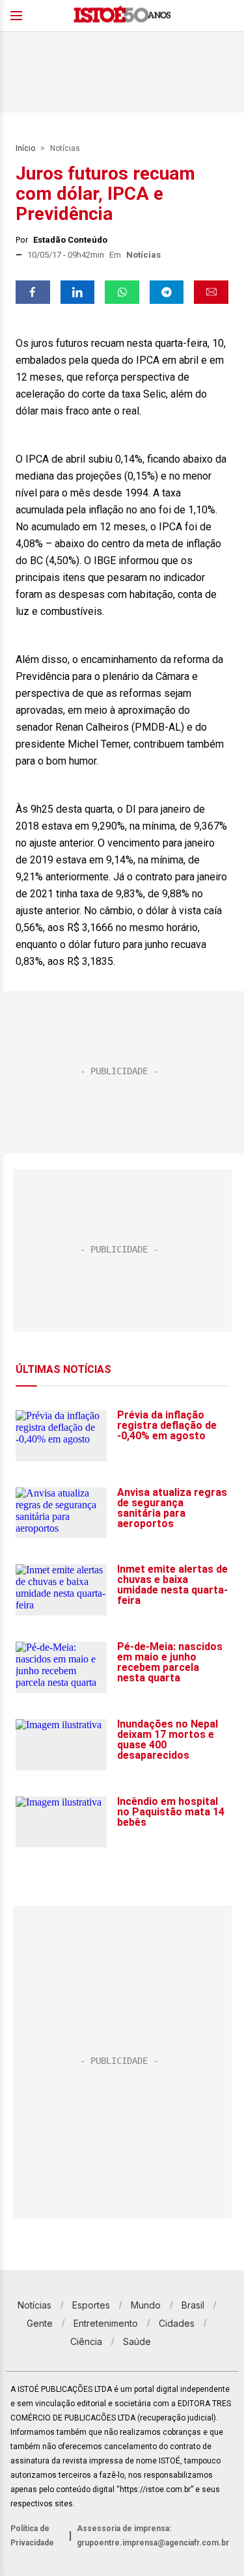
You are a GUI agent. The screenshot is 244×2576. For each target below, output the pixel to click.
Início (25, 148)
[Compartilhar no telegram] (167, 292)
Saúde (137, 2341)
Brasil (193, 2305)
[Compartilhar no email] (211, 292)
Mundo (146, 2305)
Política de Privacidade (32, 2536)
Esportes (91, 2305)
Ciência (86, 2341)
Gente (40, 2323)
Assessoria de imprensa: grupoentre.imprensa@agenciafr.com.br (153, 2536)
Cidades (177, 2323)
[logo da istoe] (122, 16)
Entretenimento (106, 2323)
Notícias (65, 148)
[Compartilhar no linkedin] (78, 292)
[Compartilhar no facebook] (33, 292)
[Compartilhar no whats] (122, 292)
